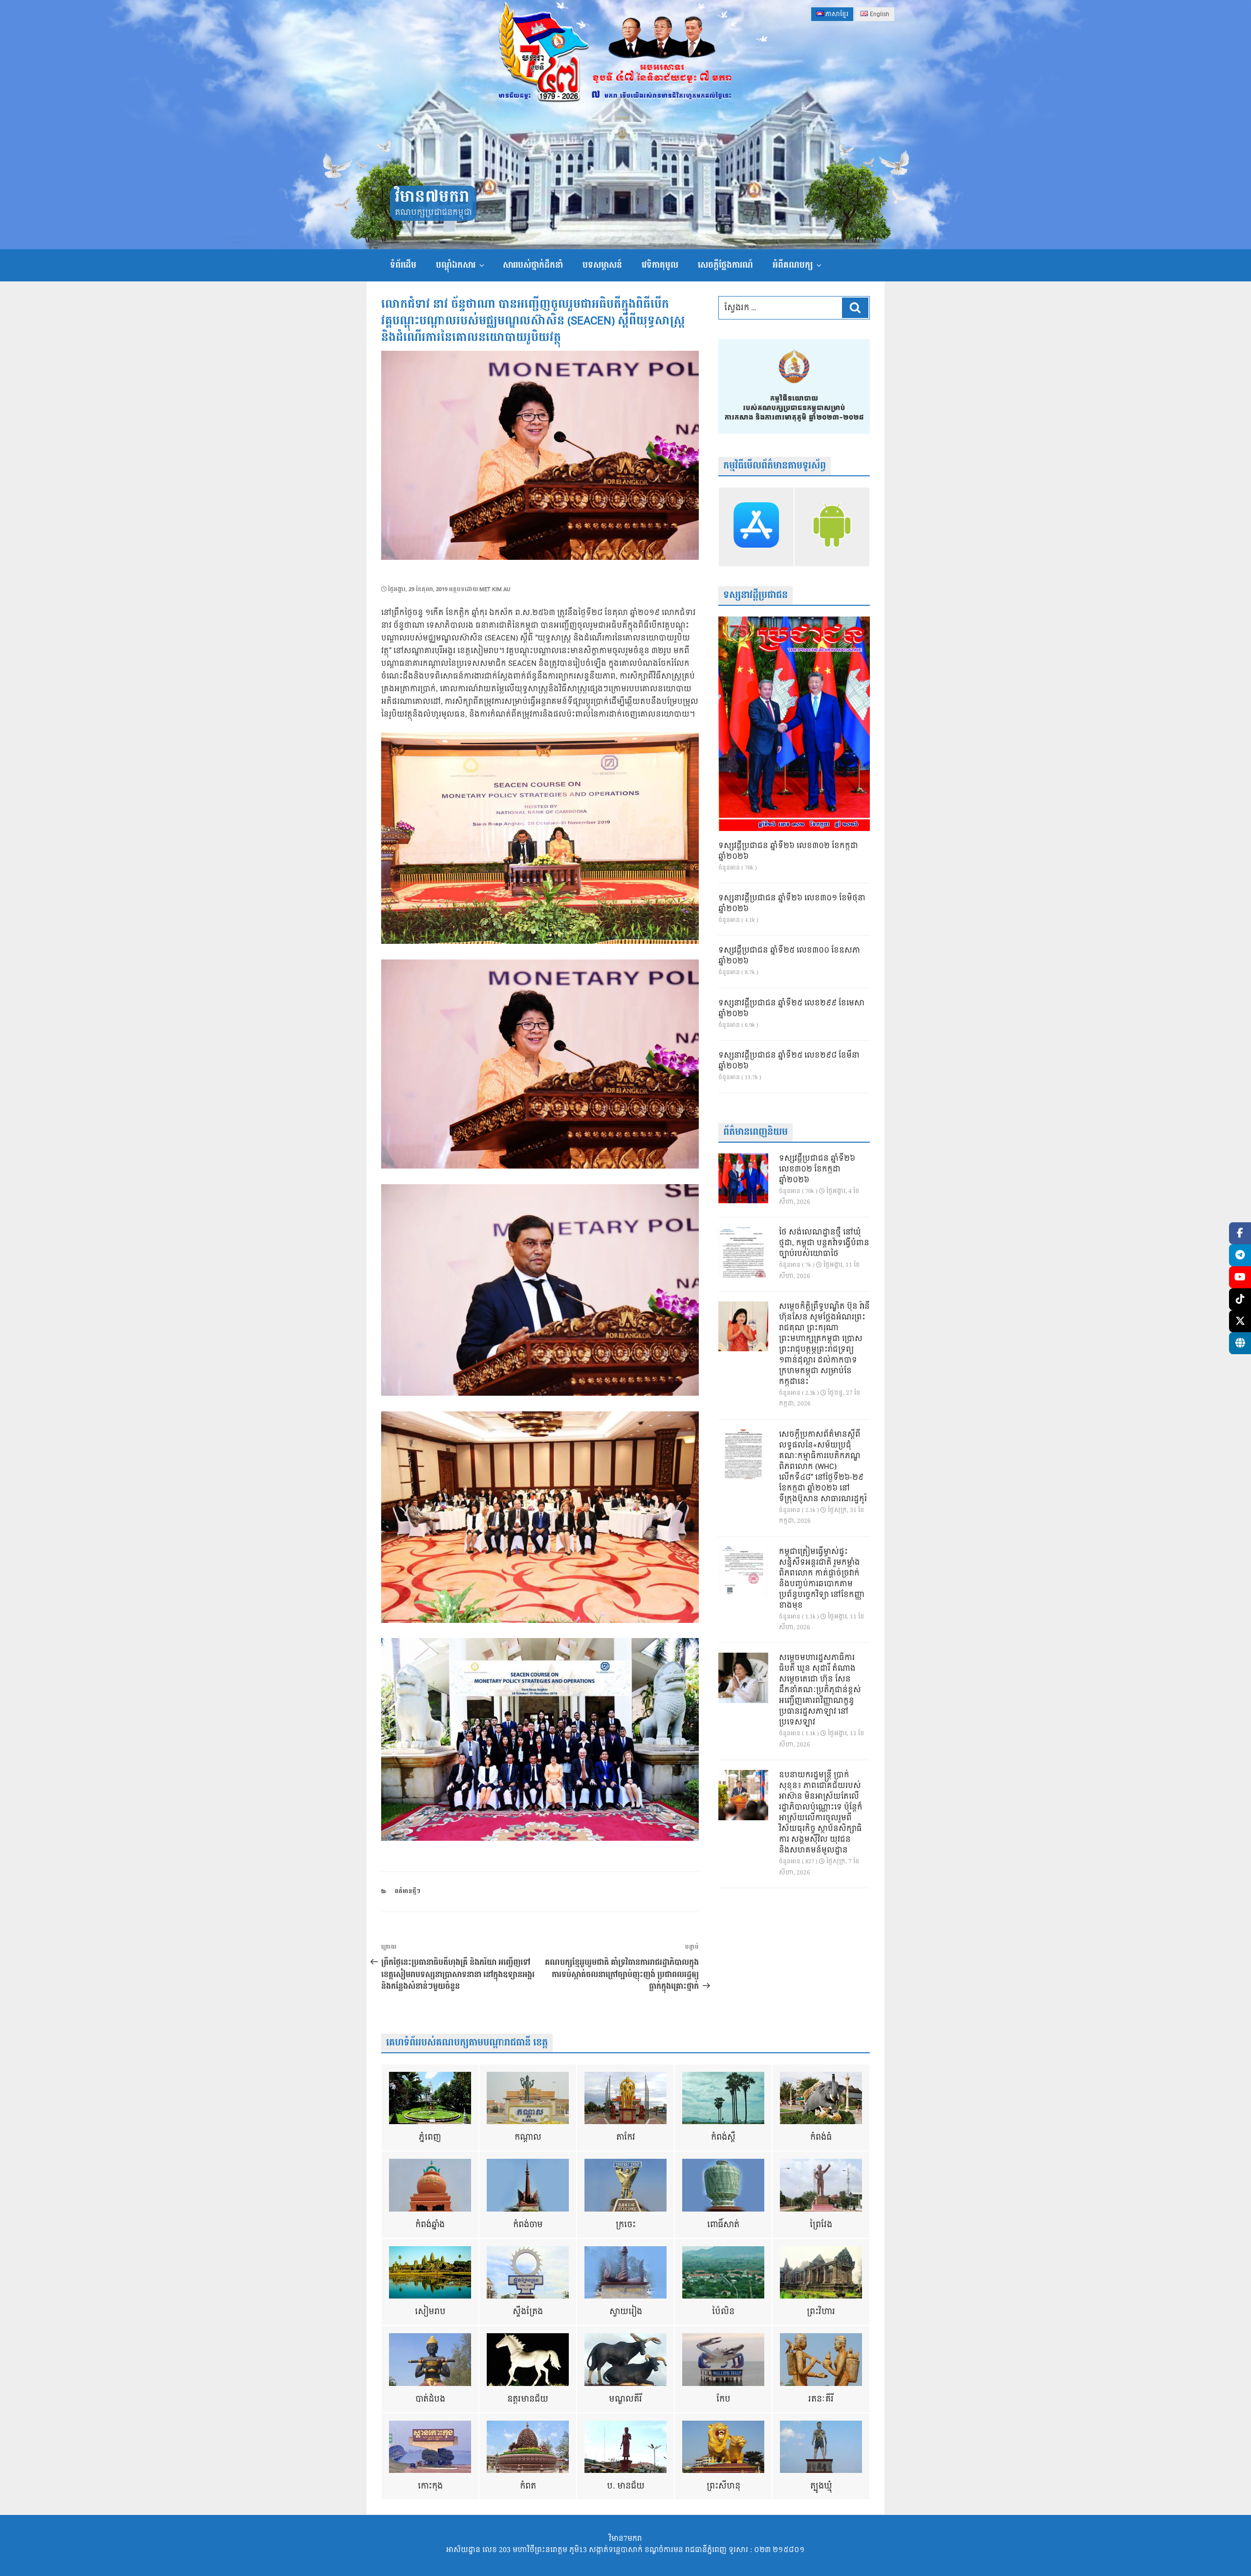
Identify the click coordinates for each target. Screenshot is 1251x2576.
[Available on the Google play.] (832, 527)
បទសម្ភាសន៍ (602, 265)
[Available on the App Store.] (756, 527)
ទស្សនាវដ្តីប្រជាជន (755, 595)
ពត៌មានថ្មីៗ (408, 1891)
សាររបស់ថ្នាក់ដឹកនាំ (533, 265)
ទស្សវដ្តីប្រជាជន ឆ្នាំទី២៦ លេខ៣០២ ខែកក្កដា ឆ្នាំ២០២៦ (788, 852)
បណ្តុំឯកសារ (456, 265)
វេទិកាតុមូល (660, 265)
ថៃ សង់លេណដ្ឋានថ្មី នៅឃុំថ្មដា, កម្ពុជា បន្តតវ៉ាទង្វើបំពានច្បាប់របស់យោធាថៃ (824, 1243)
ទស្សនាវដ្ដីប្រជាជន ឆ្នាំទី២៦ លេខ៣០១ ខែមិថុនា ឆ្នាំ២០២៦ (792, 904)
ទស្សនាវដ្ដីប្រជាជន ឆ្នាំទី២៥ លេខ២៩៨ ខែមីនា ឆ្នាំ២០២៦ (789, 1061)
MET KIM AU (495, 589)
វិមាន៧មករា (432, 197)
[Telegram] (1240, 1255)
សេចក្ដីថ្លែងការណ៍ (725, 265)
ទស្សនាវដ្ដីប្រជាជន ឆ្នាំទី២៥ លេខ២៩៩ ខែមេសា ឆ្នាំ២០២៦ (791, 1009)
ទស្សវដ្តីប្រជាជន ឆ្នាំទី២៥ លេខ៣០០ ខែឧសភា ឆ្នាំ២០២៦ (789, 956)
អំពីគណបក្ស (793, 265)
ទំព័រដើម (403, 265)
